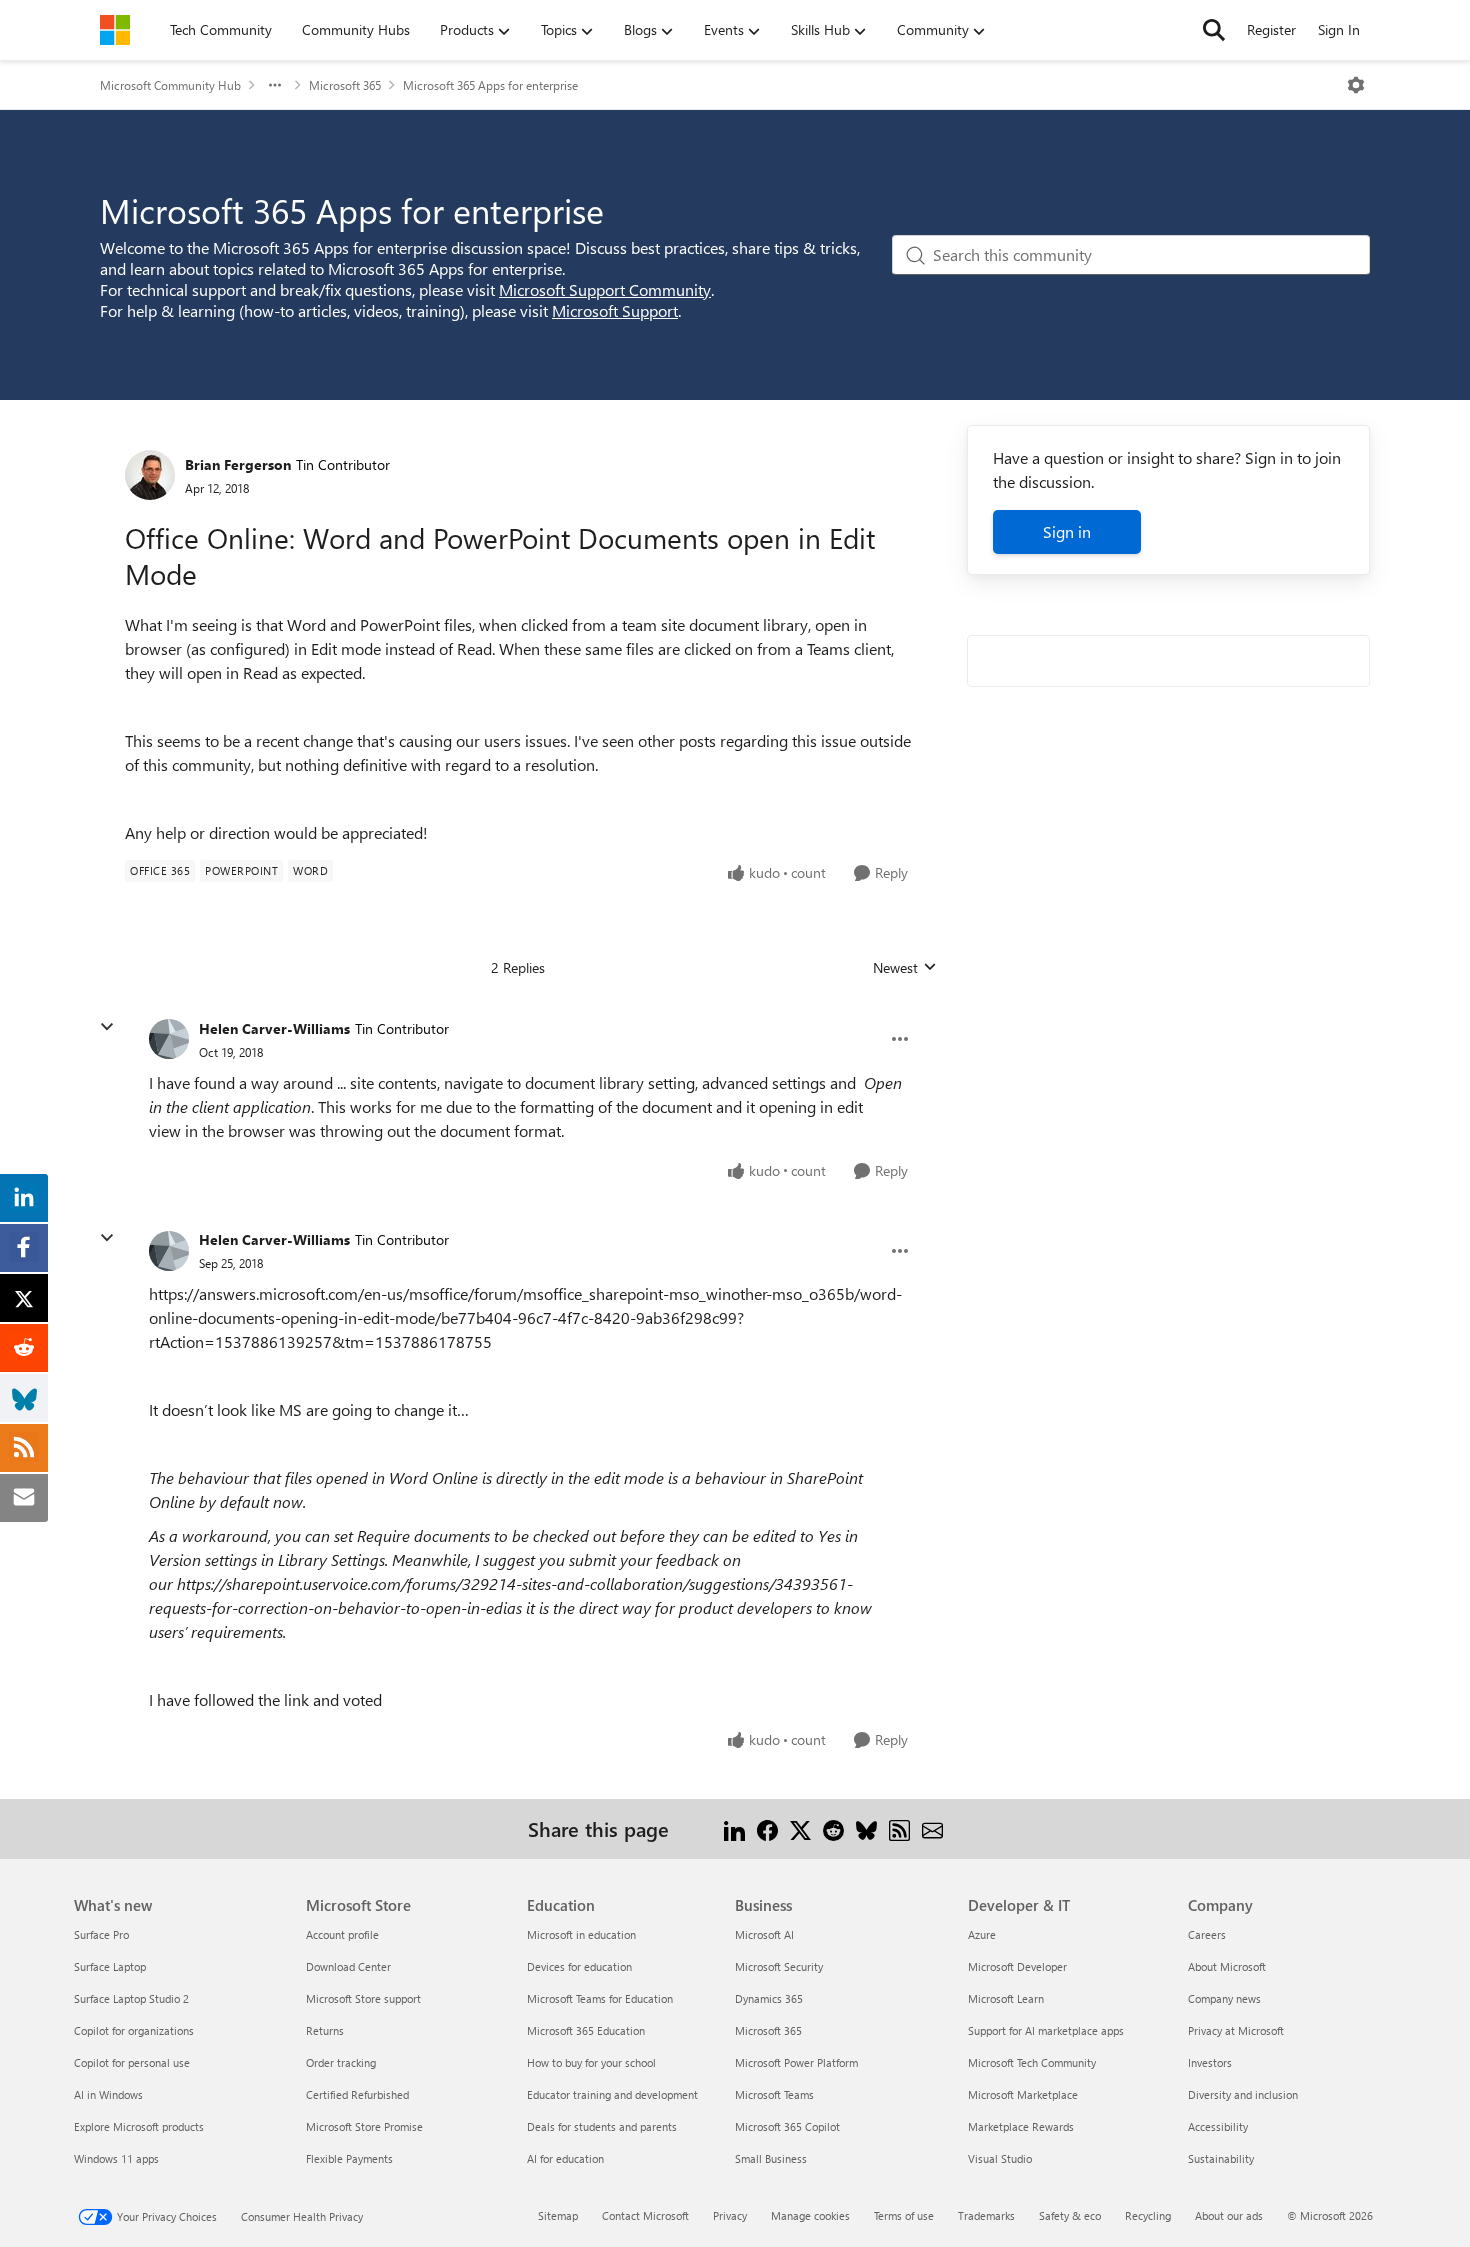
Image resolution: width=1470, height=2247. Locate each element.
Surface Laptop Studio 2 (131, 1998)
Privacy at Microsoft (1236, 2030)
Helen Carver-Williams (274, 1028)
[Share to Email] (932, 1828)
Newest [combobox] (905, 968)
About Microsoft (1227, 1966)
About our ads (1229, 2215)
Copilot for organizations (134, 2030)
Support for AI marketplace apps (1046, 2030)
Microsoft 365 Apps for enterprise (490, 85)
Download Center (348, 1966)
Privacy (730, 2215)
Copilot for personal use (132, 2062)
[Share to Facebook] (767, 1828)
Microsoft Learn (1006, 1998)
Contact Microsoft (645, 2215)
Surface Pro (101, 1934)
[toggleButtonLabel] (1356, 85)
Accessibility (1218, 2126)
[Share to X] (800, 1828)
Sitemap (558, 2215)
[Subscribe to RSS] (899, 1828)
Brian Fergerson (238, 464)
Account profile (342, 1934)
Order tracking (341, 2062)
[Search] (1214, 30)
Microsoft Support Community (605, 289)
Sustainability (1221, 2158)
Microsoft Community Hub (170, 85)
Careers (1207, 1934)
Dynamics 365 (769, 1998)
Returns (325, 2030)
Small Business (771, 2158)
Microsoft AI (764, 1934)
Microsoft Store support (363, 1998)
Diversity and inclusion (1243, 2094)
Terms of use (904, 2215)
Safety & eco (1070, 2215)
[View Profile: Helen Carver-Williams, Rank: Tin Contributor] (169, 1039)
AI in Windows (108, 2094)
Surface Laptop (110, 1966)
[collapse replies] (107, 1027)
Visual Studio (1000, 2158)
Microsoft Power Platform (796, 2062)
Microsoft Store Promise (364, 2126)
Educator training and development (612, 2094)
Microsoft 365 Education (586, 2030)
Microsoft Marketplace (1023, 2094)
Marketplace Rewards (1021, 2126)
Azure (982, 1934)
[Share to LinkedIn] (734, 1828)
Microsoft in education (581, 1934)
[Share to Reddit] (833, 1828)
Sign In (1339, 29)
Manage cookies (810, 2215)
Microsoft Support (615, 310)
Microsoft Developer (1017, 1966)
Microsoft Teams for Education (600, 1998)
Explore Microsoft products (139, 2126)
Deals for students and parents (602, 2126)
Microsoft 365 (345, 85)
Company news (1224, 1998)
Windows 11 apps (116, 2158)
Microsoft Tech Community (1032, 2062)
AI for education (565, 2158)
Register (1271, 29)
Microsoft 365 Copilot (787, 2126)
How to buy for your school (591, 2062)
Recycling (1148, 2215)
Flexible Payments (349, 2158)
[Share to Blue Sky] (866, 1828)
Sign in (1067, 531)
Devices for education (579, 1966)
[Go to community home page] (115, 30)
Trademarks (986, 2215)
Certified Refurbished (357, 2094)
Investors (1210, 2062)
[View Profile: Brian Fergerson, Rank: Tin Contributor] (150, 475)
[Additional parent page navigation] (275, 85)
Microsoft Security (779, 1966)
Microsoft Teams (774, 2094)
